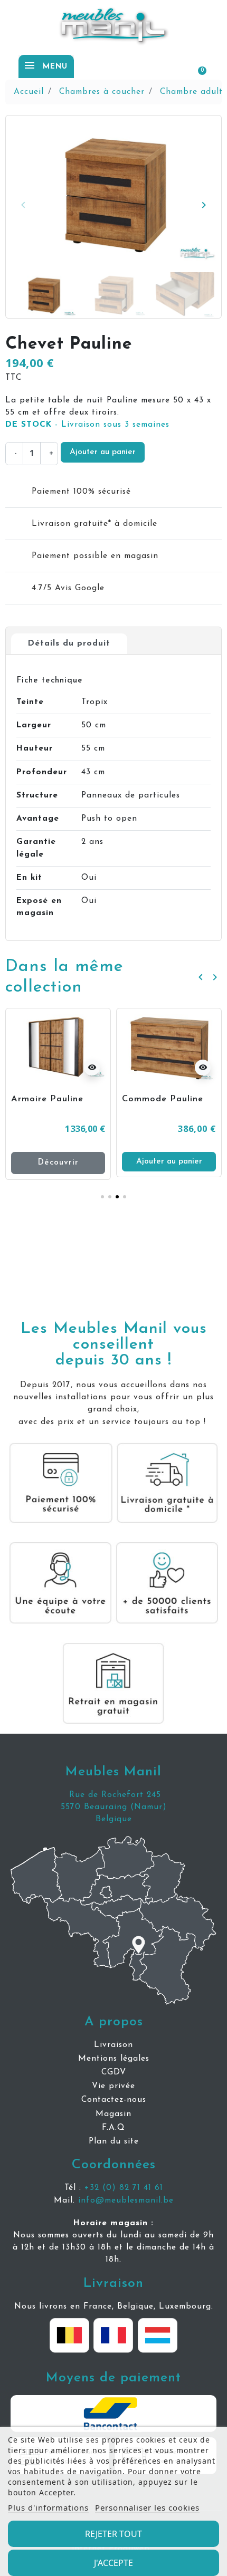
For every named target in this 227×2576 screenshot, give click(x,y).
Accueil (29, 92)
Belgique (114, 1819)
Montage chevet (164, 1099)
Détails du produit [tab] (69, 643)
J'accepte (113, 2563)
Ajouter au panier (103, 452)
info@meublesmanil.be (126, 2200)
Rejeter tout (113, 2534)
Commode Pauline (57, 1099)
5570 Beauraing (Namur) (114, 1807)
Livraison (113, 2284)
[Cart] (197, 66)
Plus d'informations (48, 2507)
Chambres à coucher (102, 92)
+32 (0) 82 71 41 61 (124, 2188)
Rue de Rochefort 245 (113, 1795)
